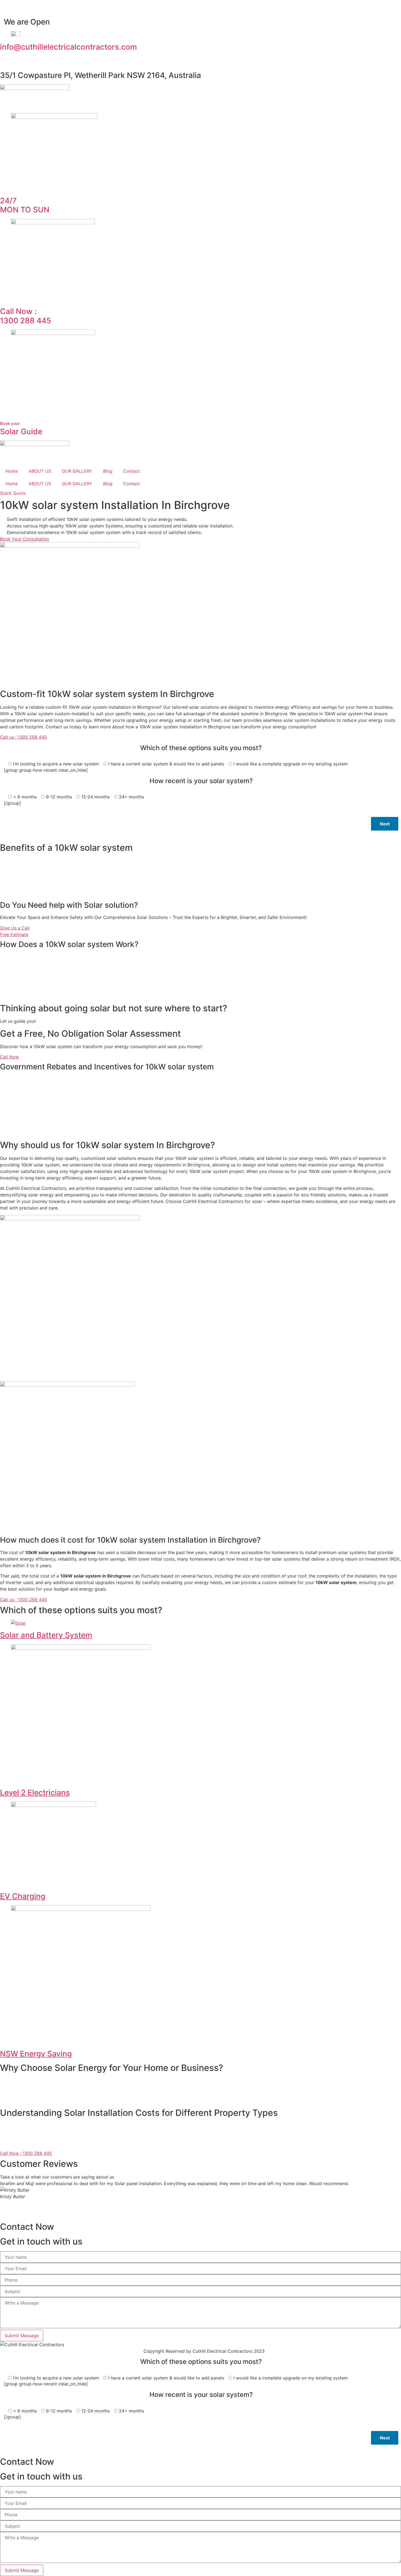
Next (385, 824)
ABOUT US (40, 471)
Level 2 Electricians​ (35, 1793)
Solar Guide (21, 429)
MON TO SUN (25, 205)
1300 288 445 (26, 316)
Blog (108, 471)
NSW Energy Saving (36, 2054)
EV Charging (23, 1896)
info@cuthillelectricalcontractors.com (68, 47)
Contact (132, 471)
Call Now (9, 1057)
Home (12, 471)
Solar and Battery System (46, 1635)
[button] (200, 2210)
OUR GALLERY (77, 471)
